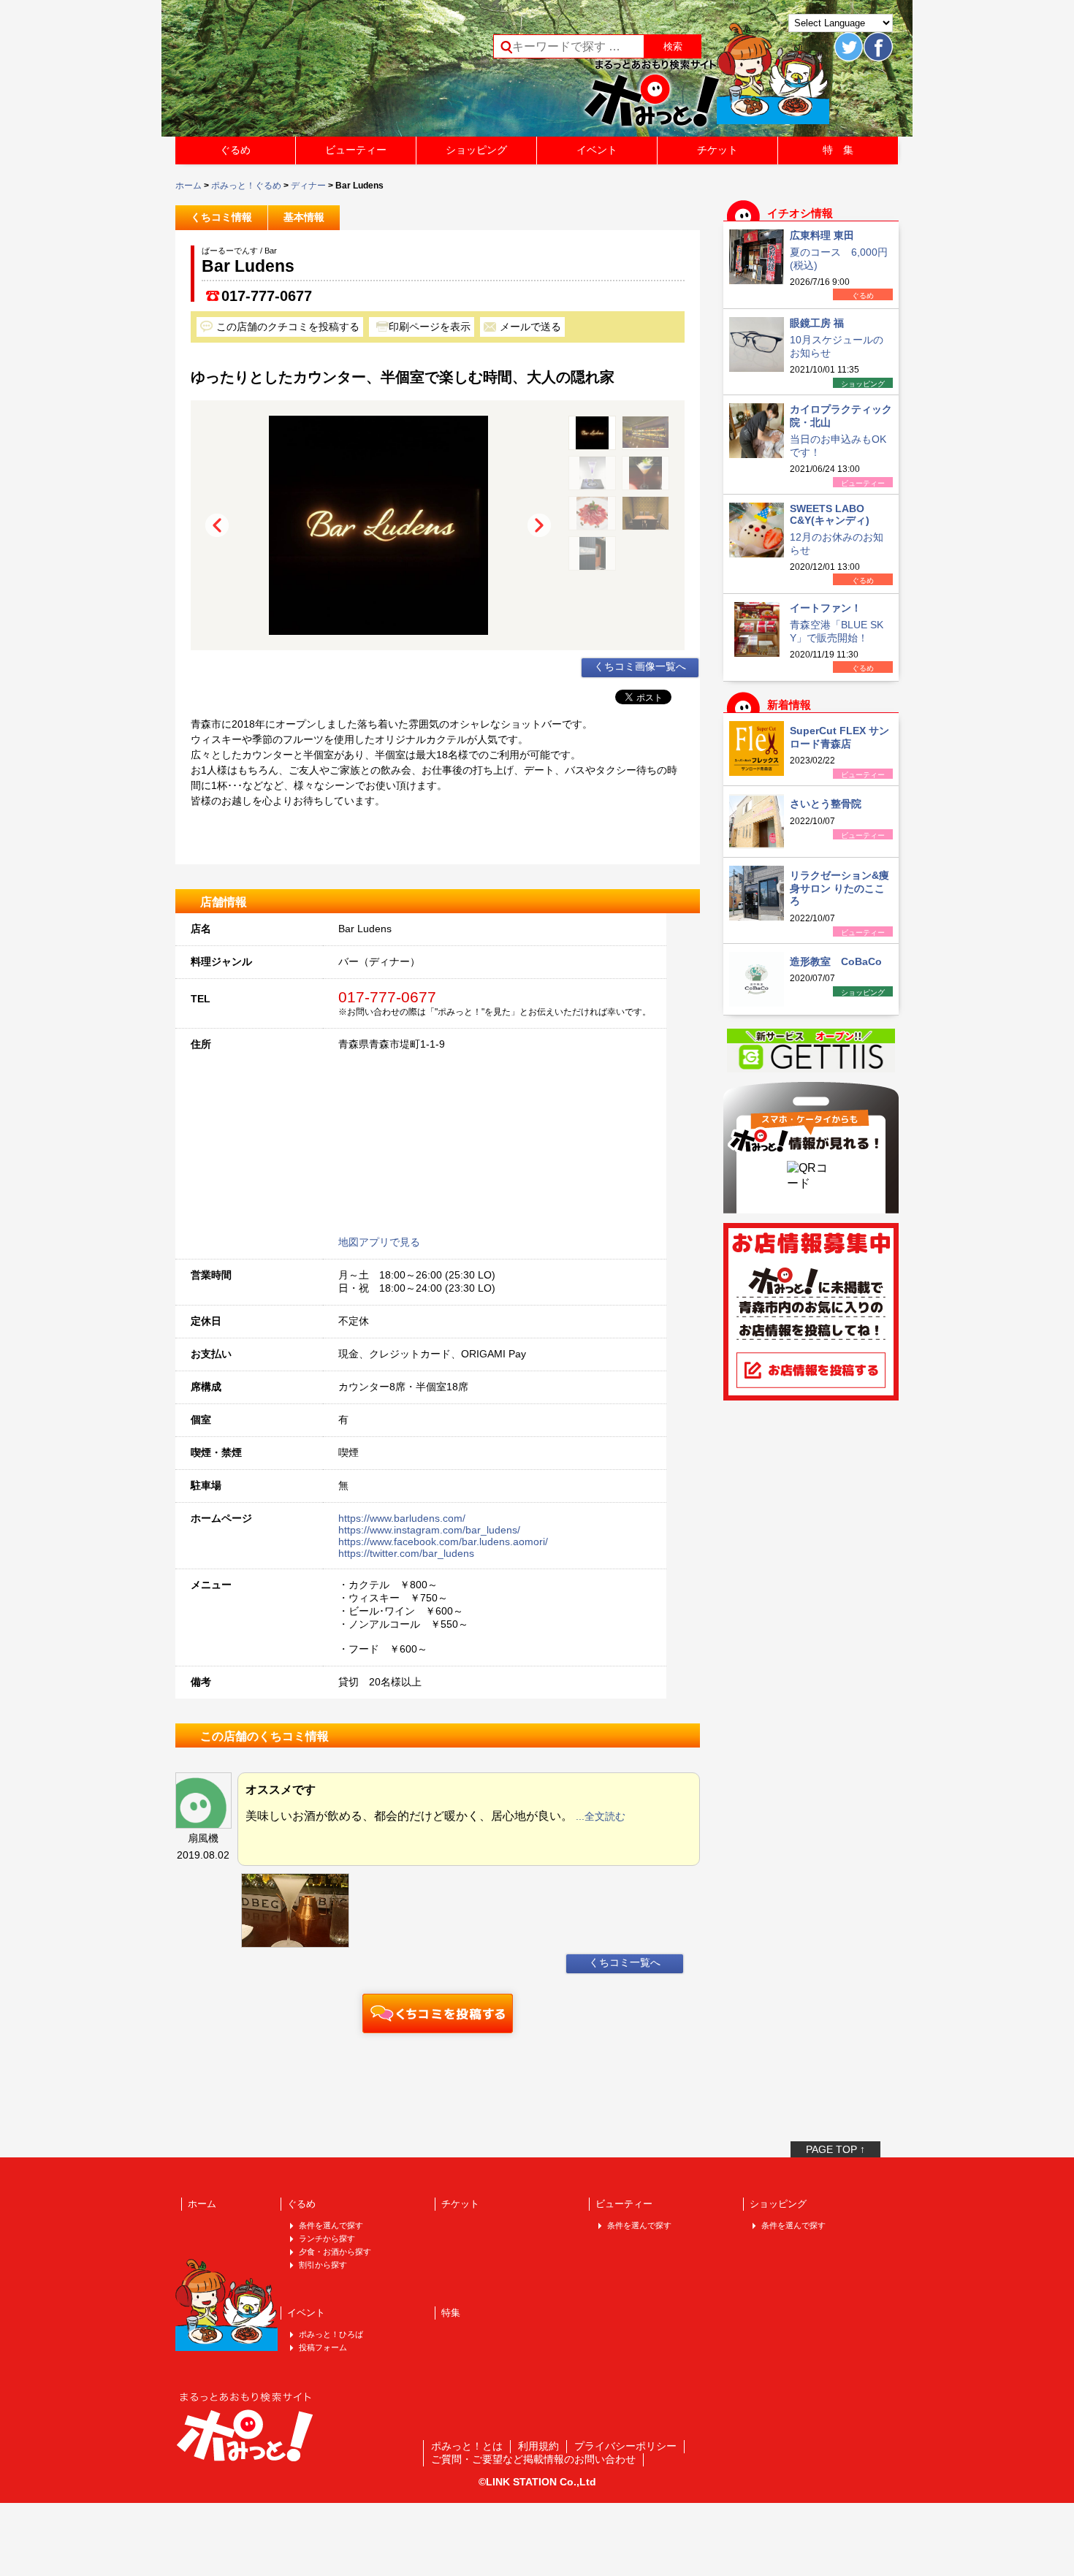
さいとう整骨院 (826, 804)
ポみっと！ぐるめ (246, 186)
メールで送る (530, 327)
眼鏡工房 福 (817, 323)
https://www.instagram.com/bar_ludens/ (429, 1530)
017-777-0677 (267, 296)
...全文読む (601, 1816)
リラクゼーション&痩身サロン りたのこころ (839, 888)
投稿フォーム (323, 2347)
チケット (717, 150)
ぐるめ (235, 150)
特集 (451, 2313)
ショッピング (476, 150)
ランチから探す (327, 2238)
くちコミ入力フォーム (438, 2013)
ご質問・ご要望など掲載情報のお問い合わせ (533, 2459)
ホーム (188, 186)
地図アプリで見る (379, 1242)
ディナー (308, 186)
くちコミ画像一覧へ (640, 666)
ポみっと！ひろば (331, 2334)
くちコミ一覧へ (625, 1962)
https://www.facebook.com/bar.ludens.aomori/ (443, 1542)
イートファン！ (826, 608)
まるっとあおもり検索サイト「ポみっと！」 (284, 73)
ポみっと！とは (467, 2446)
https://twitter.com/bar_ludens (406, 1553)
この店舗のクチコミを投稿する (288, 327)
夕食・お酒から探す (335, 2252)
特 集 (838, 150)
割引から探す (323, 2265)
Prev (217, 525)
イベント (597, 150)
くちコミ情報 (221, 217)
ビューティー (356, 150)
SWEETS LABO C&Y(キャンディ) (830, 514)
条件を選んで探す (331, 2225)
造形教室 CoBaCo (836, 961)
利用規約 (538, 2446)
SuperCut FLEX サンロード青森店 (839, 737)
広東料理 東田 (822, 235)
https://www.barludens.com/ (402, 1518)
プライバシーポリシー (625, 2446)
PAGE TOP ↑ (835, 2149)
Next (539, 525)
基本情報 (304, 217)
